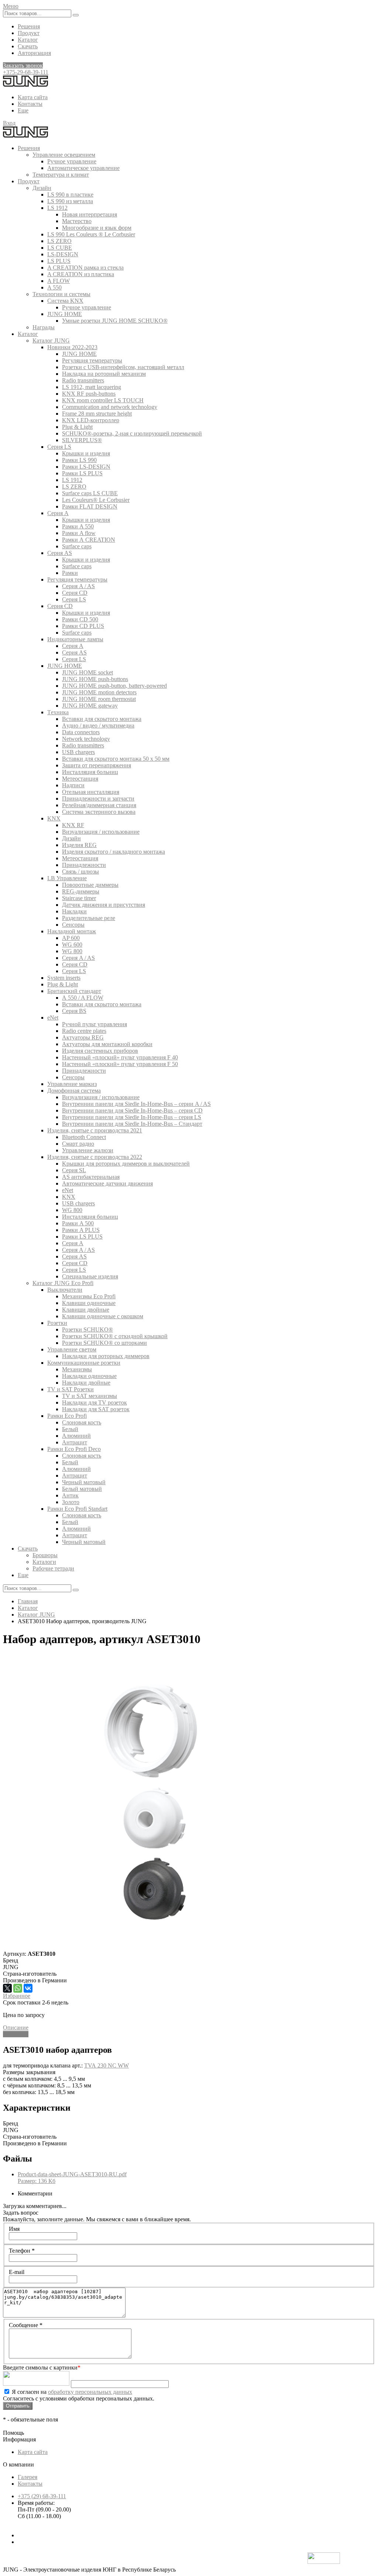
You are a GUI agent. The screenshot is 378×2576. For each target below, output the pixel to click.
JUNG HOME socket (87, 672)
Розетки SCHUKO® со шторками (104, 1343)
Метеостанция (80, 779)
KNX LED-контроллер (91, 420)
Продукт (29, 33)
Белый (70, 1429)
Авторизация (34, 53)
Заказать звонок (23, 65)
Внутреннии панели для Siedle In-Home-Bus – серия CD (132, 1110)
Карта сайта (33, 97)
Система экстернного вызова (99, 812)
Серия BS (74, 1011)
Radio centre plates (84, 1031)
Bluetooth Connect (84, 1137)
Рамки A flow (79, 533)
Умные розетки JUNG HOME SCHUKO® (115, 321)
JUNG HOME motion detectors (99, 692)
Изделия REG (79, 845)
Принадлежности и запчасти (98, 799)
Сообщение (26, 2325)
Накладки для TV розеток (94, 1402)
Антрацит (75, 1442)
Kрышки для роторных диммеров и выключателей (126, 1164)
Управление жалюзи (88, 1150)
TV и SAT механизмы (90, 1396)
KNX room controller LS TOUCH (103, 400)
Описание (16, 2028)
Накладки (74, 911)
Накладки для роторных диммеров (106, 1356)
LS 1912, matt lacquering (92, 387)
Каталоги (44, 1562)
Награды (44, 327)
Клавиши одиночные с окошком (103, 1316)
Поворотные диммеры (90, 885)
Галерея (28, 2477)
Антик (70, 1495)
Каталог (28, 40)
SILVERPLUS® (82, 440)
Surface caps (77, 546)
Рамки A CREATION (89, 540)
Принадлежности (84, 865)
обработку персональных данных (90, 2392)
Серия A (58, 513)
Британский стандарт (74, 991)
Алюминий (76, 1436)
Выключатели (65, 1290)
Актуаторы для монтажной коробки (107, 1044)
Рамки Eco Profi (67, 1416)
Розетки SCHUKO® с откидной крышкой (115, 1336)
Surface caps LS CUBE (90, 493)
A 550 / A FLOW (83, 998)
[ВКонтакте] (28, 1988)
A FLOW (59, 281)
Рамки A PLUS (81, 1230)
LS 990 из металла (70, 201)
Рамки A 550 (78, 526)
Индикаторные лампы (75, 639)
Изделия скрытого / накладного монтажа (114, 852)
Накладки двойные (86, 1383)
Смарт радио (78, 1144)
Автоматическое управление (83, 168)
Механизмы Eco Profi (89, 1296)
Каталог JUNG (51, 341)
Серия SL (74, 1170)
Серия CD (75, 593)
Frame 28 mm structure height (97, 414)
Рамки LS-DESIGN (86, 467)
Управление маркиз (72, 1084)
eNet (53, 1018)
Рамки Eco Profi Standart (77, 1509)
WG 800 (72, 951)
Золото (71, 1502)
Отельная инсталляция (91, 792)
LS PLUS (59, 261)
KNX (54, 818)
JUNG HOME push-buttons (95, 679)
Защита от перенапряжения (97, 765)
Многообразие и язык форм (97, 228)
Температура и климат (61, 175)
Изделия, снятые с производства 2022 (95, 1157)
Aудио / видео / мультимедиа (98, 725)
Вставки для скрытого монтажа (102, 719)
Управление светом (72, 1349)
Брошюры (45, 1555)
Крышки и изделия (86, 453)
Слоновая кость (82, 1422)
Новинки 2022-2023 (72, 347)
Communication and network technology (110, 407)
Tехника (58, 712)
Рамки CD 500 (80, 619)
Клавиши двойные (86, 1310)
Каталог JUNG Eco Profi (63, 1283)
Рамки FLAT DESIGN (90, 506)
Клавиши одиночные (89, 1303)
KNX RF (73, 825)
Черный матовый (84, 1482)
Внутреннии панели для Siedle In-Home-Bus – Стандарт (132, 1124)
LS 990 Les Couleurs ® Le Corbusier (91, 234)
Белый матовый (82, 1489)
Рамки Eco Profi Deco (74, 1449)
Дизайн (42, 188)
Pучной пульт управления (94, 1024)
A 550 (54, 287)
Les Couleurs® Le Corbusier (96, 500)
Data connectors (81, 732)
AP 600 (71, 938)
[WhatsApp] (18, 1988)
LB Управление (67, 878)
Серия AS (60, 553)
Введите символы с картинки (42, 2367)
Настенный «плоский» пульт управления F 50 (120, 1064)
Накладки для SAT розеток (96, 1409)
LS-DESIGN (63, 254)
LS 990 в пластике (70, 195)
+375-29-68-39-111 (26, 72)
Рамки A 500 (78, 1223)
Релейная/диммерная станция (99, 805)
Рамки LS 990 (79, 460)
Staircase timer (79, 898)
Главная (28, 1601)
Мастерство (77, 221)
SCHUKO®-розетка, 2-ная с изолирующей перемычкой (132, 433)
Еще (23, 110)
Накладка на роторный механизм (104, 374)
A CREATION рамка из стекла (85, 268)
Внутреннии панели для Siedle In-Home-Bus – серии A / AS (136, 1104)
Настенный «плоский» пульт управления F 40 (120, 1057)
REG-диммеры (81, 891)
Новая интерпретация (90, 214)
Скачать (28, 46)
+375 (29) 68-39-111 (42, 2496)
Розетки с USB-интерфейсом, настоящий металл (123, 367)
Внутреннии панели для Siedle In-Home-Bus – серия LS (132, 1117)
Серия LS (59, 447)
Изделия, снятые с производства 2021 (95, 1130)
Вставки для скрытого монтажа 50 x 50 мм (116, 759)
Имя (14, 2229)
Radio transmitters (83, 380)
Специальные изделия (90, 1276)
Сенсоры (73, 925)
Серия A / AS (78, 586)
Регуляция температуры (92, 360)
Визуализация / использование (101, 832)
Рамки (70, 573)
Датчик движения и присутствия (104, 905)
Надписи (73, 785)
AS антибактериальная (91, 1177)
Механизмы (77, 1369)
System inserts (64, 978)
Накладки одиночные (89, 1376)
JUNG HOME (65, 314)
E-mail (17, 2272)
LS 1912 (57, 208)
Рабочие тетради (53, 1568)
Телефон (22, 2251)
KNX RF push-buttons (89, 394)
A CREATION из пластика (81, 274)
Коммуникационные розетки (84, 1363)
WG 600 (72, 945)
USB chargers (78, 752)
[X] (7, 1988)
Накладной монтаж (72, 931)
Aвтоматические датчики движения (107, 1183)
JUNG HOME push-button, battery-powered (114, 686)
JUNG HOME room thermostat (99, 699)
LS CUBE (60, 248)
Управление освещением (64, 155)
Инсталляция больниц (90, 772)
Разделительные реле (89, 918)
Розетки (57, 1323)
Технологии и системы (61, 294)
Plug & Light (77, 427)
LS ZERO (59, 241)
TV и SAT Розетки (71, 1389)
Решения (29, 26)
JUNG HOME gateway (90, 706)
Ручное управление (72, 161)
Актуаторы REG (83, 1037)
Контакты (30, 104)
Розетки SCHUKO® (87, 1329)
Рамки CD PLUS (83, 626)
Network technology (86, 739)
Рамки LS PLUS (82, 473)
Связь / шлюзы (80, 872)
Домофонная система (74, 1091)
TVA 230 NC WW (106, 2065)
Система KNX (65, 301)
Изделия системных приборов (100, 1051)
